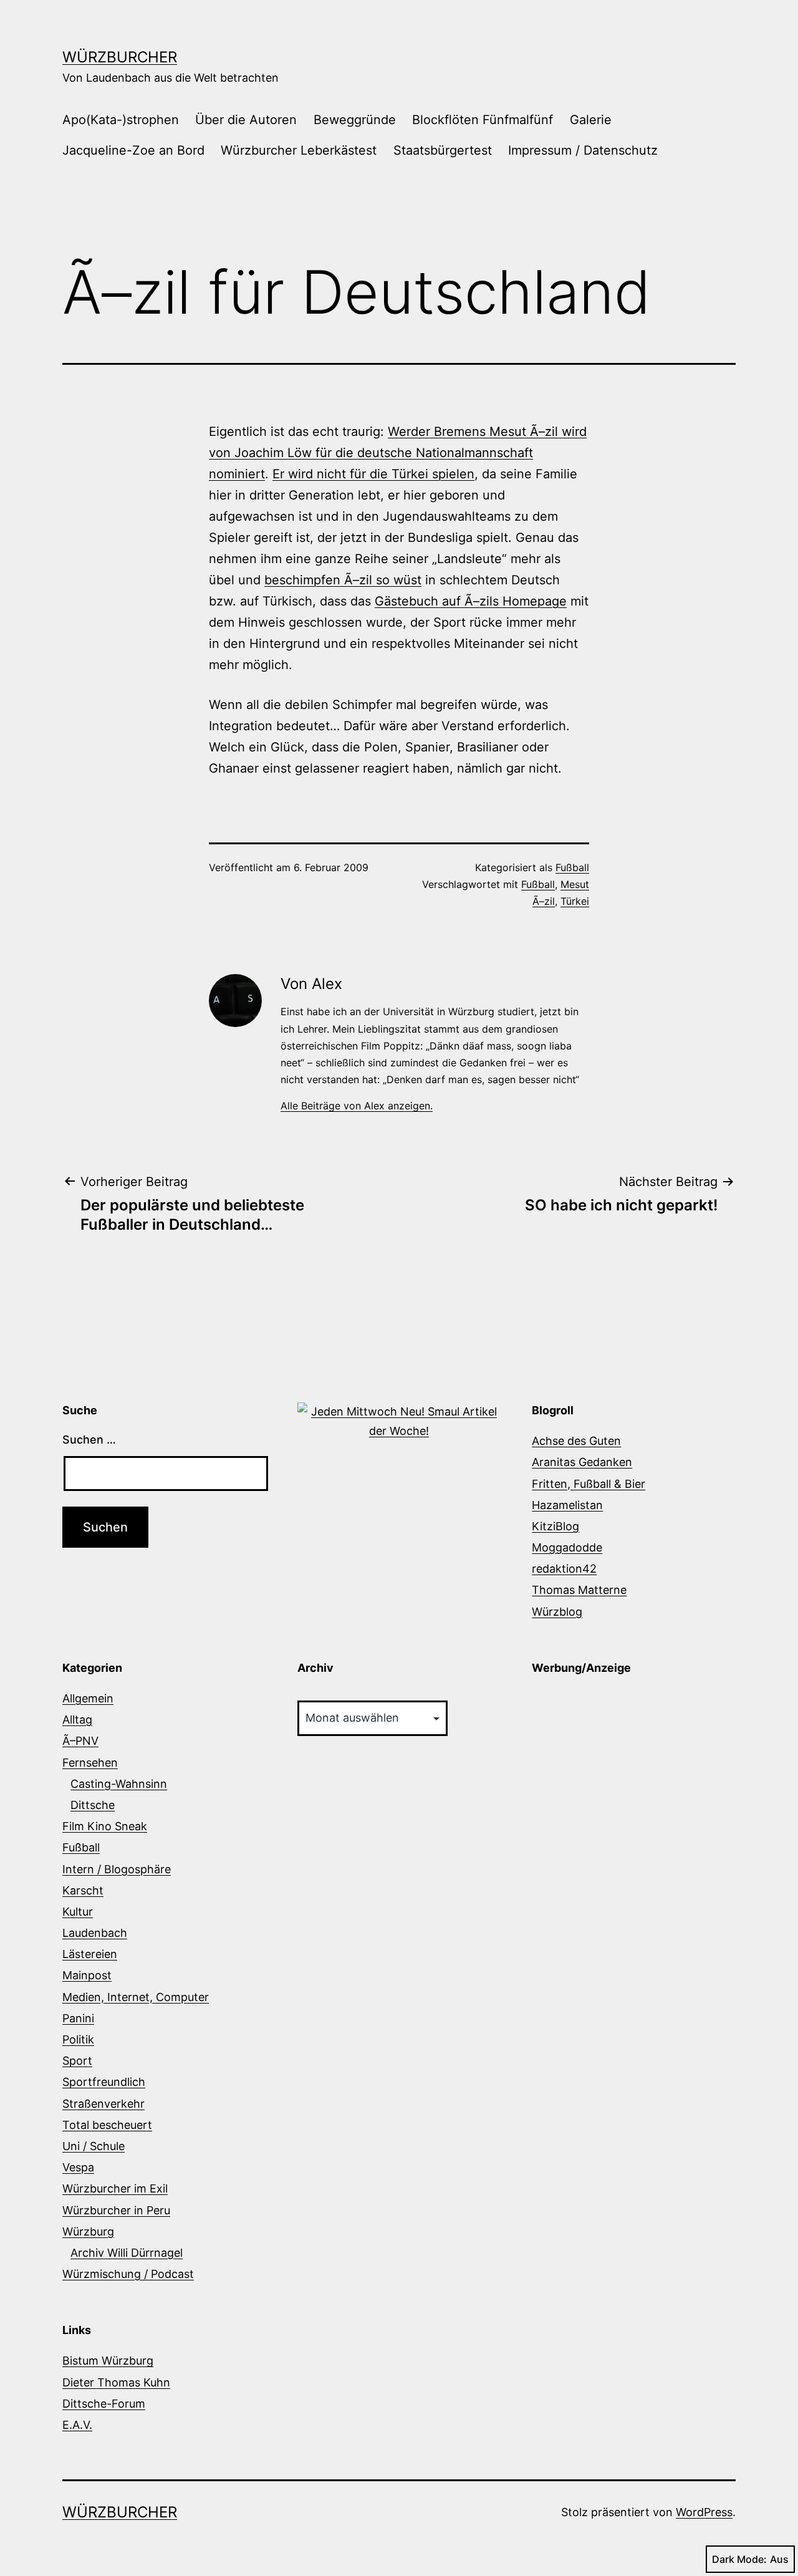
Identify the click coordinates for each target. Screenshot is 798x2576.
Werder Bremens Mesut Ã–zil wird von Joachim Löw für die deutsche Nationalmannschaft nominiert (398, 453)
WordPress (704, 2512)
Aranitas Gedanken (582, 1462)
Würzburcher (120, 57)
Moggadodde (567, 1547)
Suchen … (89, 1440)
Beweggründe (355, 120)
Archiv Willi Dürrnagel (127, 2253)
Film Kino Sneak (105, 1826)
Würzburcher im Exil (115, 2188)
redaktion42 (564, 1569)
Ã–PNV (80, 1741)
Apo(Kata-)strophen (121, 120)
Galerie (591, 120)
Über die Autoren (246, 120)
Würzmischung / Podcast (128, 2274)
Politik (78, 2039)
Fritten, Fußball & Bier (589, 1484)
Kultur (78, 1912)
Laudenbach (95, 1933)
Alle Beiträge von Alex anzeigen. (357, 1106)
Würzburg (88, 2231)
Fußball (572, 867)
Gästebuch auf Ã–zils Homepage (471, 601)
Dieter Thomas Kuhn (116, 2382)
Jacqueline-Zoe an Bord (133, 150)
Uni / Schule (94, 2146)
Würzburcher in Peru (116, 2210)
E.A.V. (77, 2425)
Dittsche (93, 1805)
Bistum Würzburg (108, 2361)
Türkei (575, 901)
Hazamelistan (567, 1505)
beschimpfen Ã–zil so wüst (343, 580)
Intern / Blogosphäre (117, 1869)
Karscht (83, 1890)
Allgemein (88, 1698)
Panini (78, 2018)
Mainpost (87, 1975)
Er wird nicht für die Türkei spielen (373, 474)
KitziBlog (555, 1526)
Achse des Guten (576, 1441)
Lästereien (90, 1954)
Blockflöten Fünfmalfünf (483, 120)
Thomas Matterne (579, 1590)
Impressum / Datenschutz (583, 150)
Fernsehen (90, 1763)
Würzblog (557, 1612)
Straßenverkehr (103, 2104)
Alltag (77, 1720)
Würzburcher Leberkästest (299, 150)
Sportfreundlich (104, 2082)
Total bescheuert (107, 2125)
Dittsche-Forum (104, 2404)
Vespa (78, 2167)
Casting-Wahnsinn (119, 1784)
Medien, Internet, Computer (136, 1997)
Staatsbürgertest (443, 150)
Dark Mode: (739, 2559)
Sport (77, 2061)
